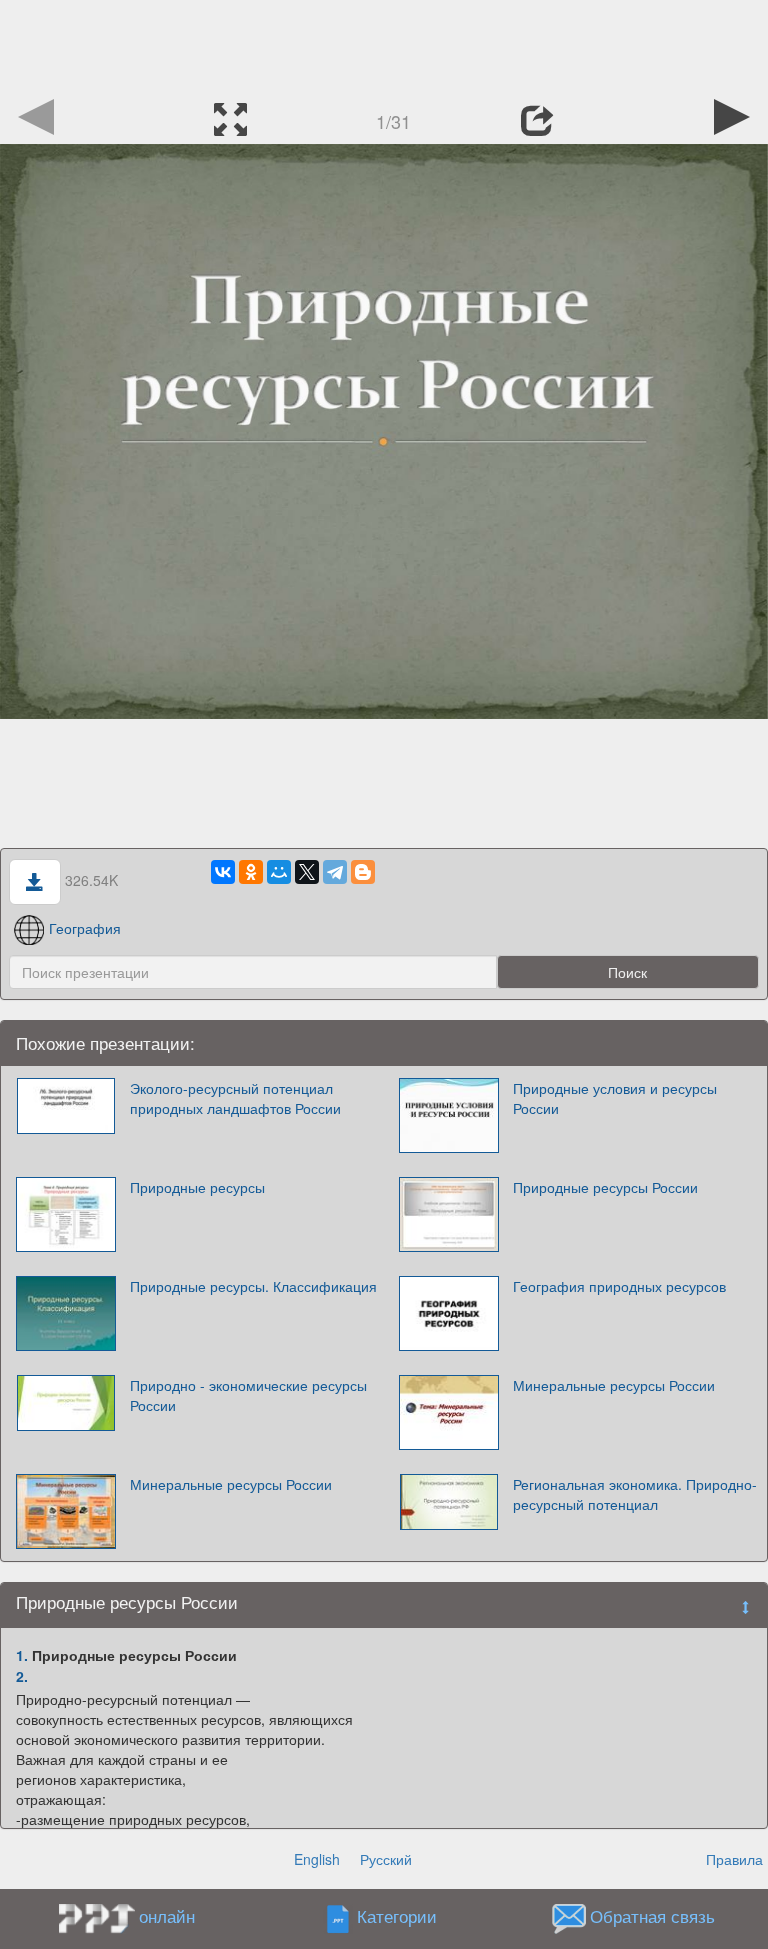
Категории (397, 1917)
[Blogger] (363, 872)
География (85, 928)
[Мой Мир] (279, 872)
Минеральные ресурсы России (614, 1385)
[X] (307, 872)
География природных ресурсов (619, 1286)
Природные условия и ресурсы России (615, 1098)
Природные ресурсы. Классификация (253, 1286)
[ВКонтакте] (223, 872)
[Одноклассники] (251, 872)
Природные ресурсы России (605, 1187)
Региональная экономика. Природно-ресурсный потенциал (635, 1494)
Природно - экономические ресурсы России (248, 1395)
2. (22, 1676)
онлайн (167, 1916)
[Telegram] (335, 872)
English (317, 1859)
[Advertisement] (384, 45)
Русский (386, 1859)
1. (22, 1655)
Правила (734, 1859)
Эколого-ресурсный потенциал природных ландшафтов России (235, 1098)
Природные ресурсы (197, 1187)
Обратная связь (652, 1917)
